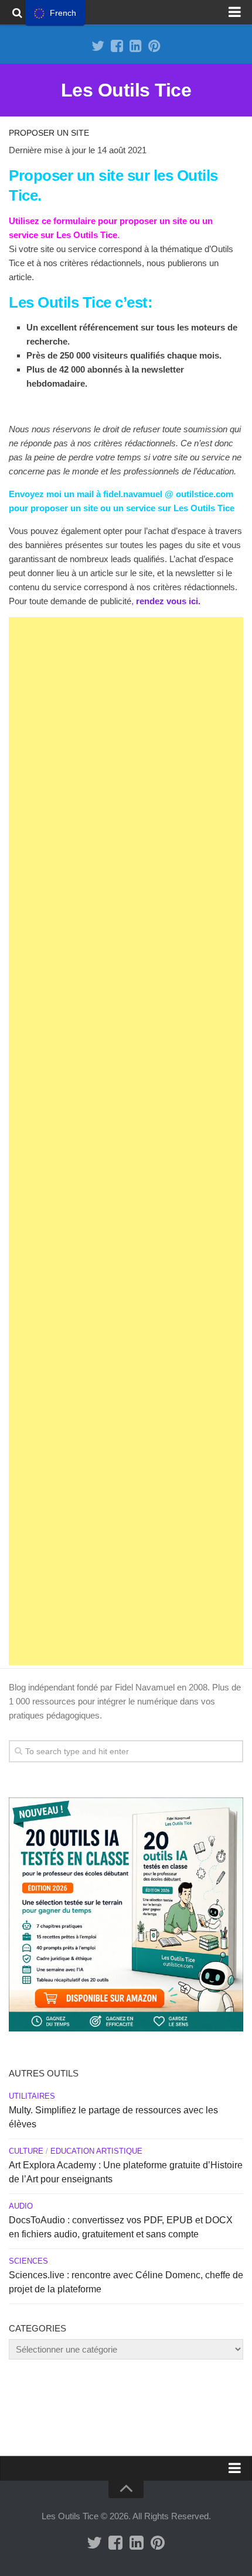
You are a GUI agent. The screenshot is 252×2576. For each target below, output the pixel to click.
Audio (21, 2206)
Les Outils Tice (126, 90)
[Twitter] (98, 46)
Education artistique (96, 2151)
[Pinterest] (154, 46)
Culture (26, 2151)
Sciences (28, 2261)
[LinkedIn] (135, 46)
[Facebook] (117, 46)
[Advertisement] (126, 1141)
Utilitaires (32, 2096)
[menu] (55, 13)
